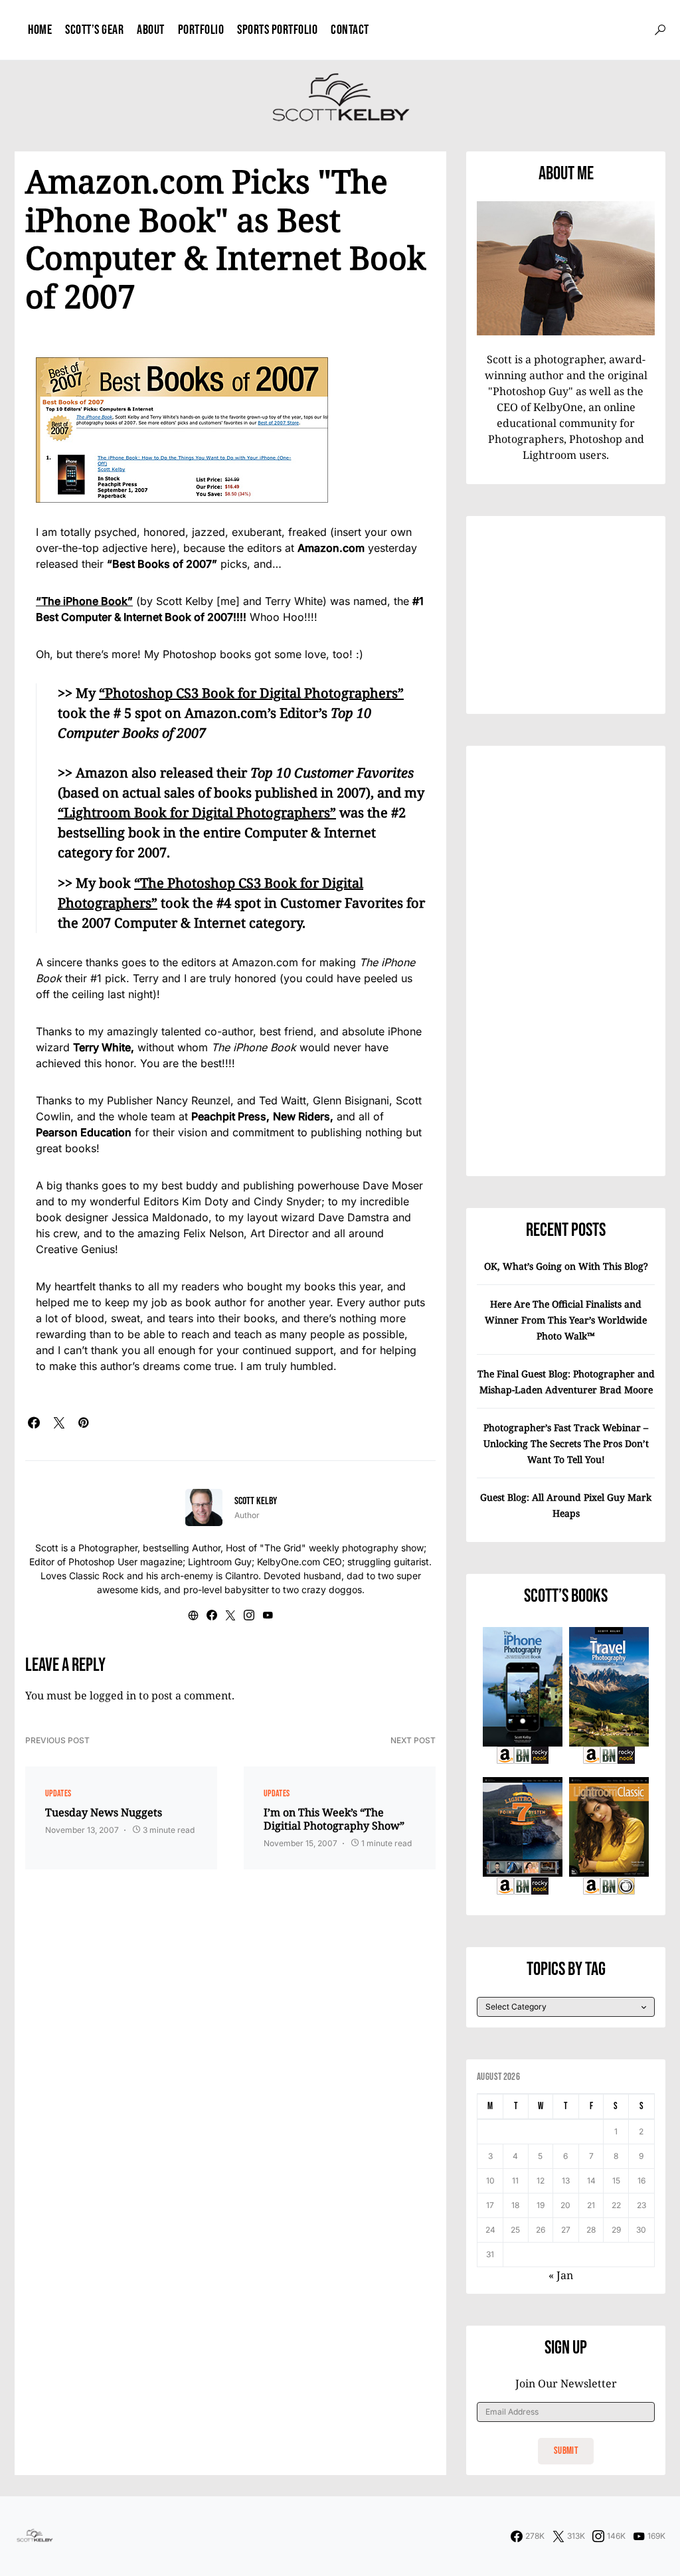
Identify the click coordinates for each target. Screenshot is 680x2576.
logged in (113, 1695)
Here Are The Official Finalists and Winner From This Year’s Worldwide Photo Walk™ (566, 1320)
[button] (660, 30)
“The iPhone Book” (84, 601)
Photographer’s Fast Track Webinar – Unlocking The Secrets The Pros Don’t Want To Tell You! (566, 1443)
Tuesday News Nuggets (104, 1812)
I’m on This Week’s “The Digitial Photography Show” (334, 1819)
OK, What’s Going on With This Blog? (566, 1266)
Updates (58, 1793)
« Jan (561, 2275)
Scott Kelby (256, 1501)
